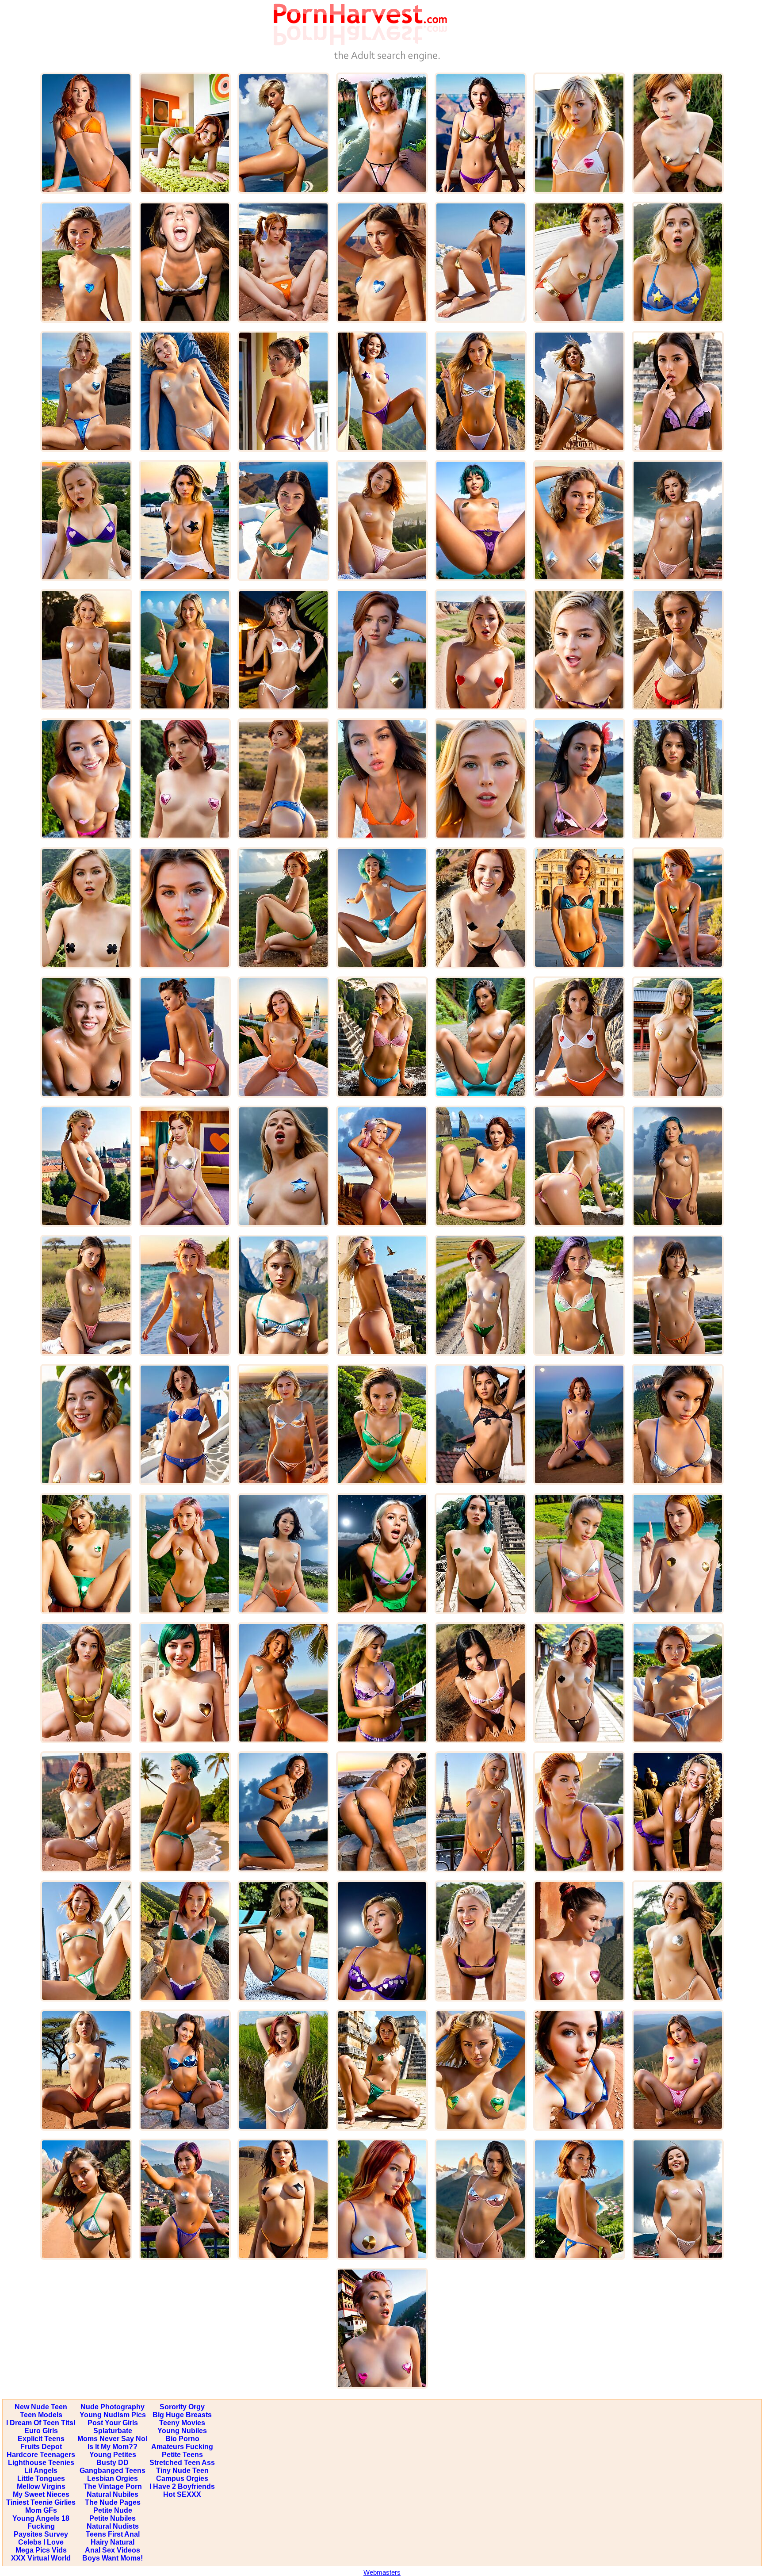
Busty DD (113, 2463)
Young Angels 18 (41, 2518)
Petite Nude (113, 2510)
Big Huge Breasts (182, 2415)
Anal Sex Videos (113, 2550)
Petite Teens (182, 2455)
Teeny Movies (182, 2423)
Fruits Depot (41, 2447)
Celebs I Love (41, 2542)
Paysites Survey (41, 2534)
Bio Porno (182, 2439)
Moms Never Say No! (113, 2439)
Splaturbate (113, 2431)
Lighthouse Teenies (41, 2463)
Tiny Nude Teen (182, 2471)
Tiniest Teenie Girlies (41, 2502)
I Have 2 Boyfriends (182, 2486)
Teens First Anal (113, 2534)
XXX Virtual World (41, 2558)
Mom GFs (41, 2510)
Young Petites (113, 2455)
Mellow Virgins (41, 2486)
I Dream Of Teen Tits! (41, 2423)
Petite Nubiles (113, 2518)
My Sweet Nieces (41, 2494)
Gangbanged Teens (113, 2471)
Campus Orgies (182, 2478)
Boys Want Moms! (113, 2558)
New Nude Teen (41, 2407)
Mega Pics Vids (41, 2550)
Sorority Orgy (182, 2407)
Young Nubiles (182, 2431)
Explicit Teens (41, 2439)
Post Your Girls (113, 2423)
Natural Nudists (113, 2526)
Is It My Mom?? (113, 2447)
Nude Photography (113, 2407)
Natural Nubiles (113, 2494)
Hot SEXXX (182, 2494)
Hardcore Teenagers (41, 2455)
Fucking (41, 2526)
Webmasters (382, 2572)
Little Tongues (41, 2478)
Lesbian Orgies (113, 2478)
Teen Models (41, 2415)
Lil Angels (41, 2471)
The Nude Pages (113, 2502)
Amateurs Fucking (182, 2447)
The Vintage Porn (113, 2486)
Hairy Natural (113, 2542)
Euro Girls (41, 2431)
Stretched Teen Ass (182, 2463)
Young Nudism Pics (113, 2415)
